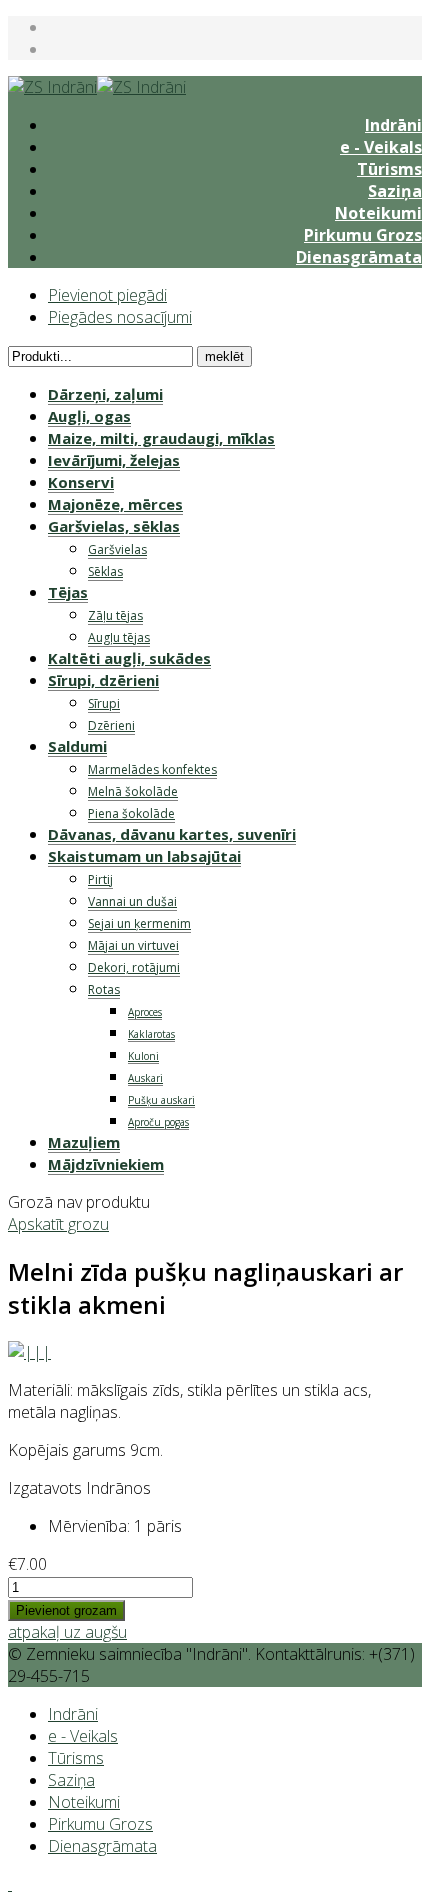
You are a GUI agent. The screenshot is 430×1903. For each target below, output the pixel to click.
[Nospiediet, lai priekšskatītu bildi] (29, 1352)
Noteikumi (378, 213)
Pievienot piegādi (107, 295)
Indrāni (393, 125)
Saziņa (395, 191)
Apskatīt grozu (58, 1224)
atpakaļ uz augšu (67, 1632)
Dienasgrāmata (359, 257)
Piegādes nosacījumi (120, 317)
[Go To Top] (10, 1884)
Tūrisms (389, 169)
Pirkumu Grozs (363, 235)
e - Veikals (381, 147)
